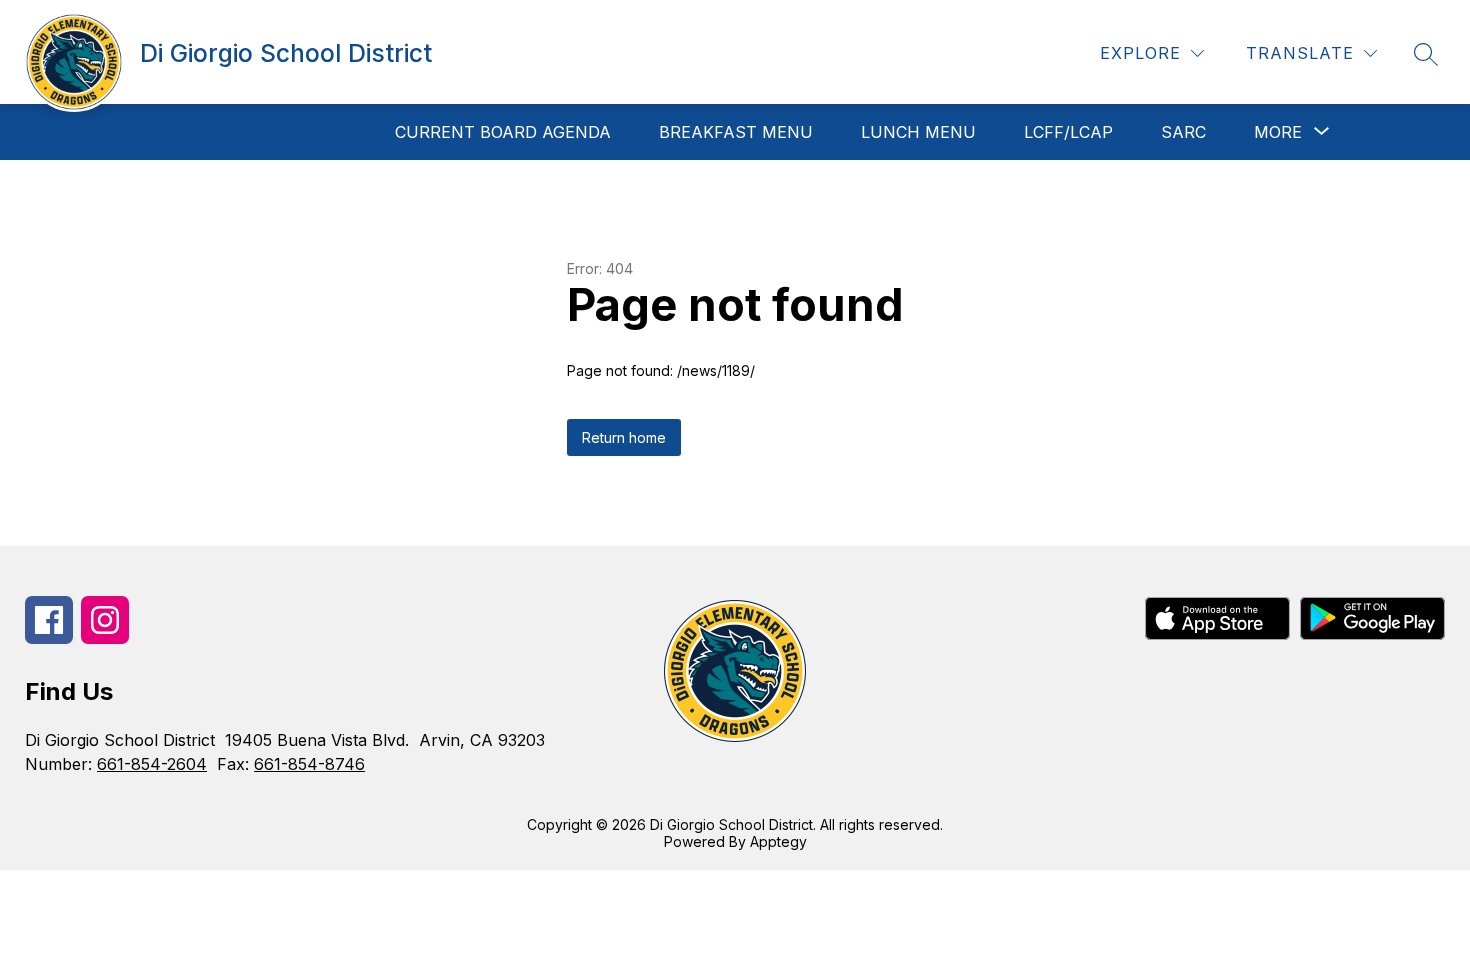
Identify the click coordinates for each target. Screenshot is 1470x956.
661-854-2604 (152, 764)
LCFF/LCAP (1068, 132)
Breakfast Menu (736, 132)
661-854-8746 (309, 764)
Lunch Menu (918, 132)
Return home (624, 437)
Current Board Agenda (503, 132)
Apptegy (778, 841)
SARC (1183, 132)
